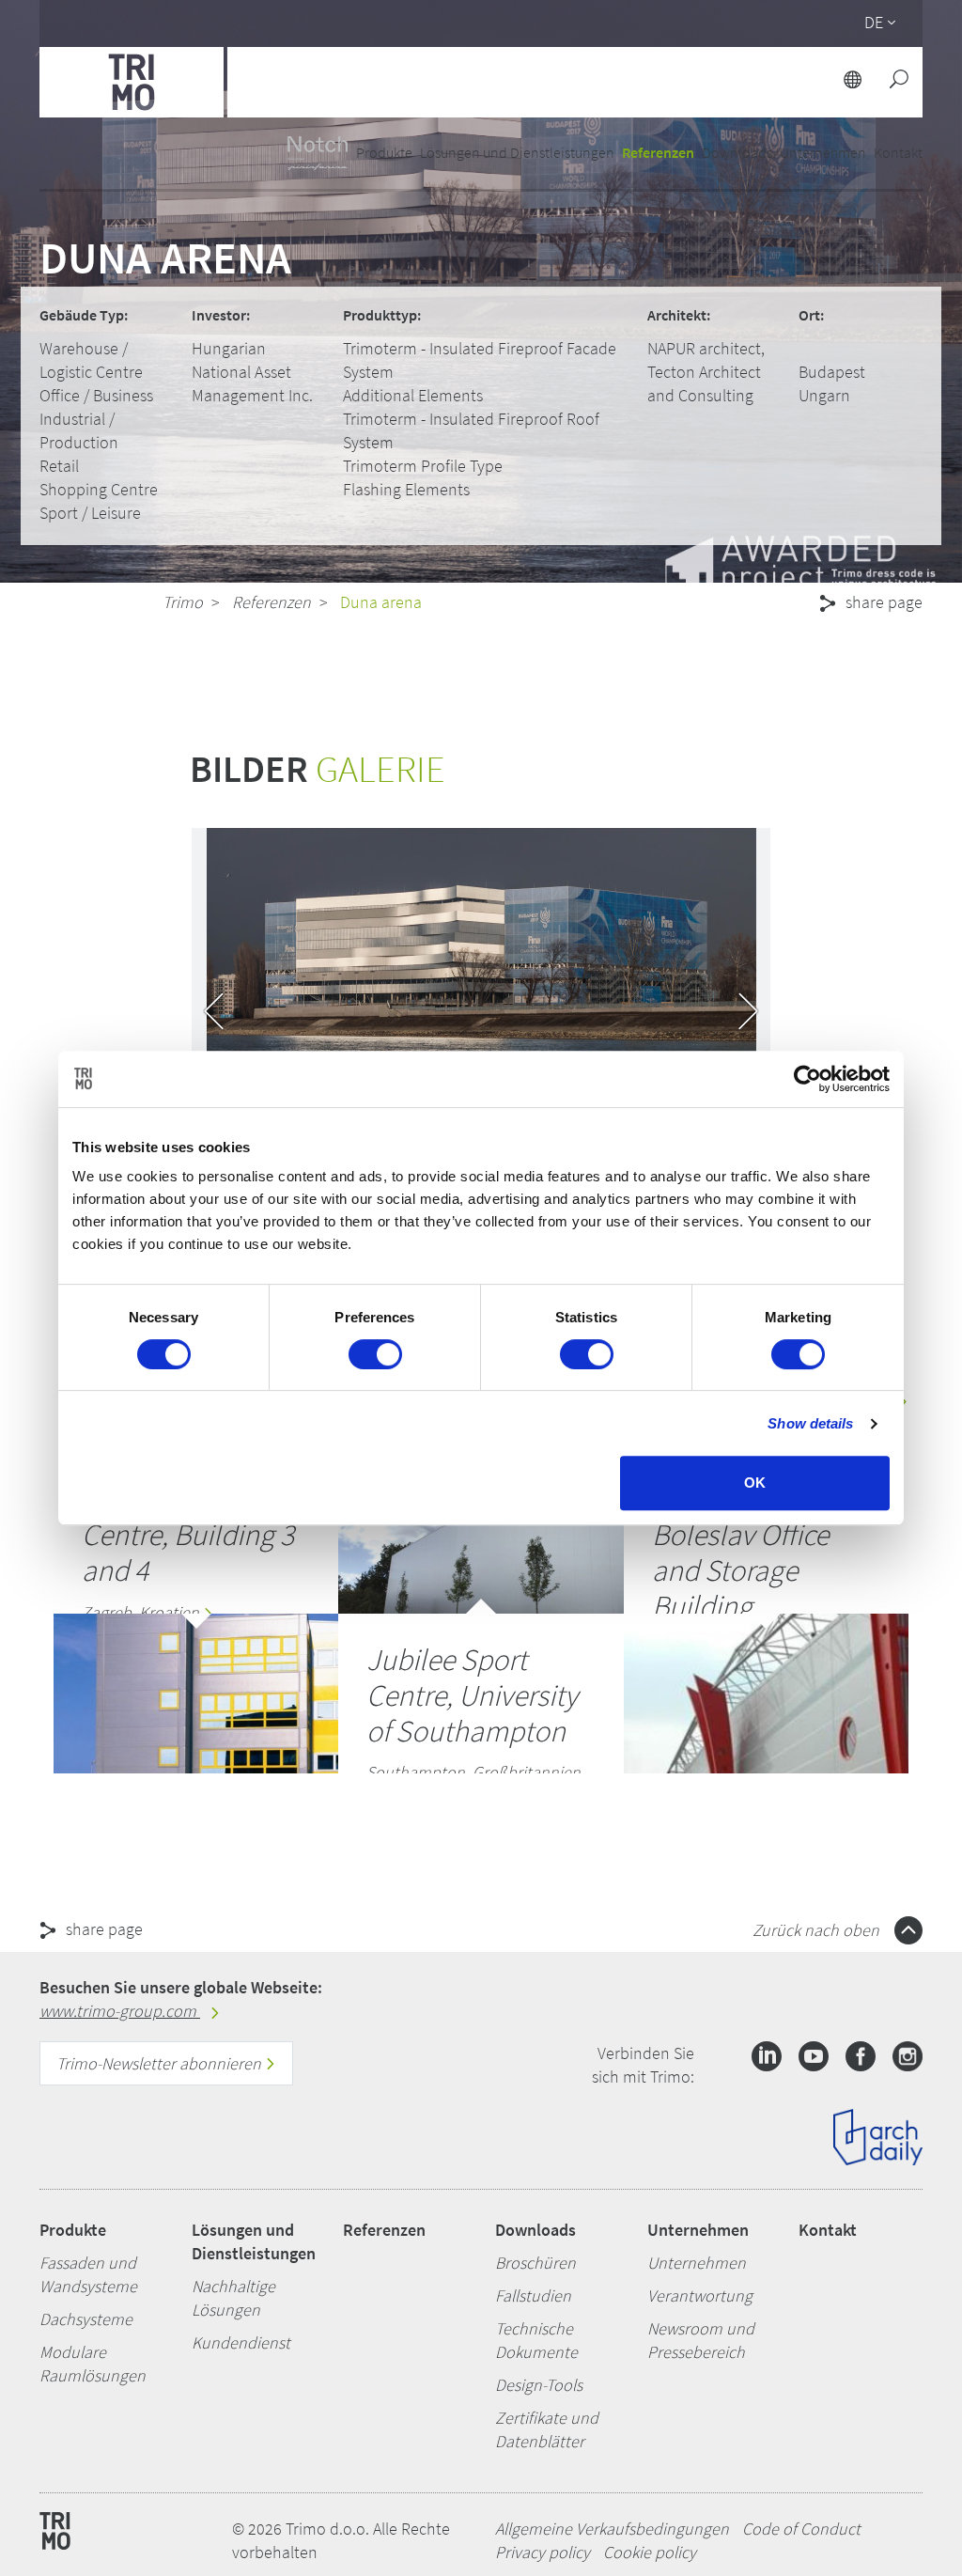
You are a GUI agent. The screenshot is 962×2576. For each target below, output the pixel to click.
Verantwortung (700, 2295)
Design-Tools (539, 2385)
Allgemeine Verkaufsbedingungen (612, 2529)
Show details (810, 1423)
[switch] (375, 1354)
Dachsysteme (86, 2319)
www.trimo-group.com (120, 2011)
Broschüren (535, 2263)
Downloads (535, 2230)
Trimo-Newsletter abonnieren (161, 2063)
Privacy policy (543, 2552)
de (874, 22)
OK (755, 1483)
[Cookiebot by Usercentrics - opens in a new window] (807, 1079)
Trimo (183, 602)
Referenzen (658, 152)
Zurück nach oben (818, 1930)
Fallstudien (533, 2295)
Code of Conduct (801, 2529)
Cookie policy (650, 2552)
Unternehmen (698, 2230)
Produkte (73, 2230)
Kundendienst (241, 2342)
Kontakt (828, 2230)
